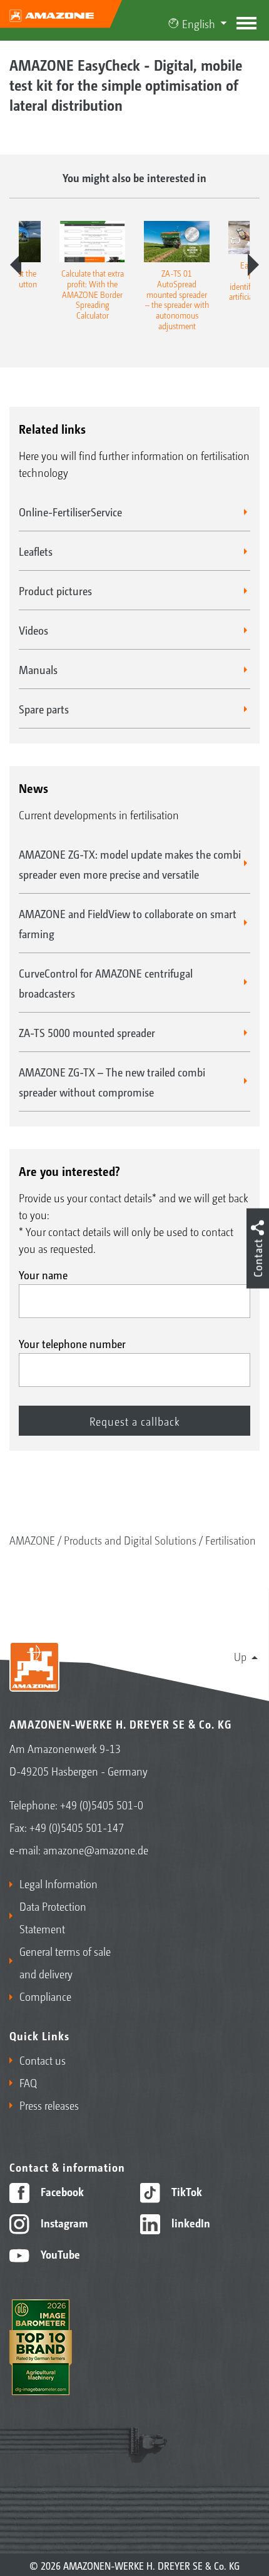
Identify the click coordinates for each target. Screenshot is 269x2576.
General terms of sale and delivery (65, 1962)
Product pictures (55, 590)
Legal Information (58, 1883)
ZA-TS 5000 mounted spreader (87, 1032)
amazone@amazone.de (96, 1849)
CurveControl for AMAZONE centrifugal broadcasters (106, 983)
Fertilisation (231, 1540)
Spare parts (44, 708)
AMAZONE (32, 1540)
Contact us (43, 2060)
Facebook (61, 2191)
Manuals (38, 669)
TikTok (185, 2191)
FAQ (28, 2082)
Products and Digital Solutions (130, 1540)
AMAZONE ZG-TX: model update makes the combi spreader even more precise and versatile (130, 864)
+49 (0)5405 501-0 (102, 1804)
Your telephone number (72, 1343)
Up (240, 1656)
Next (253, 265)
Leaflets (36, 551)
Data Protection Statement (53, 1917)
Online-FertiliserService (70, 511)
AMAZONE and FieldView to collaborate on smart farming (128, 923)
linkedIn (190, 2222)
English (199, 23)
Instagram (63, 2222)
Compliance (45, 1996)
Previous (16, 265)
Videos (33, 630)
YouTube (59, 2254)
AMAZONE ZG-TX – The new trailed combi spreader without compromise (112, 1081)
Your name (43, 1274)
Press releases (49, 2105)
